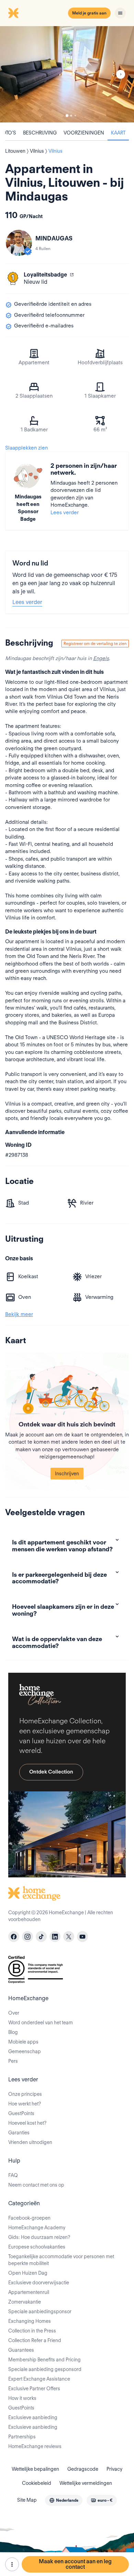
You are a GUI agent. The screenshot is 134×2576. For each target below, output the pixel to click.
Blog (13, 2032)
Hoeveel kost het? (27, 2123)
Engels (101, 658)
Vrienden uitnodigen (30, 2142)
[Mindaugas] (19, 243)
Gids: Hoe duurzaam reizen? (39, 2237)
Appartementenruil (29, 2292)
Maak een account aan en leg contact (75, 2564)
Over (14, 2013)
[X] (69, 1937)
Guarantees (21, 2350)
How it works (22, 2398)
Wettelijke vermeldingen (86, 2483)
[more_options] (12, 2564)
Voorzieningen (84, 133)
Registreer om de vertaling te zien (95, 643)
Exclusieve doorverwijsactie (39, 2283)
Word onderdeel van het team (41, 2023)
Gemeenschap (25, 2051)
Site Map (27, 2500)
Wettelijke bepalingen (35, 2469)
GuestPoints (21, 2113)
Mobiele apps (23, 2042)
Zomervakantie (25, 2302)
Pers (13, 2061)
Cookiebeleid (37, 2483)
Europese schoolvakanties (37, 2247)
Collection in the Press (32, 2331)
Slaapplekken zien (26, 448)
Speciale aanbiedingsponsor (40, 2311)
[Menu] (120, 13)
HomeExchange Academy (37, 2228)
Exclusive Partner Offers (34, 2389)
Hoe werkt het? (25, 2104)
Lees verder (65, 513)
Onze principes (25, 2094)
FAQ (13, 2175)
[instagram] (27, 1937)
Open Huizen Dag (28, 2273)
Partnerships (22, 2437)
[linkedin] (55, 1937)
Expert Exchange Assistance (39, 2379)
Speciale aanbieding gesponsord (45, 2369)
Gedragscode (83, 2469)
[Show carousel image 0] (67, 74)
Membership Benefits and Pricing (44, 2360)
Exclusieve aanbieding (33, 2417)
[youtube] (82, 1937)
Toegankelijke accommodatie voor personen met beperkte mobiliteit (61, 2260)
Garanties (19, 2133)
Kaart (118, 133)
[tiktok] (41, 1937)
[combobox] (64, 2500)
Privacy (114, 2469)
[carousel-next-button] (121, 74)
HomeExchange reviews (35, 2446)
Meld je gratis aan (89, 13)
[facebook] (14, 1937)
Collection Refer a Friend (35, 2340)
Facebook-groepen (29, 2218)
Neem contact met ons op (36, 2185)
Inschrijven (67, 1474)
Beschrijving (40, 133)
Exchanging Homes (30, 2321)
